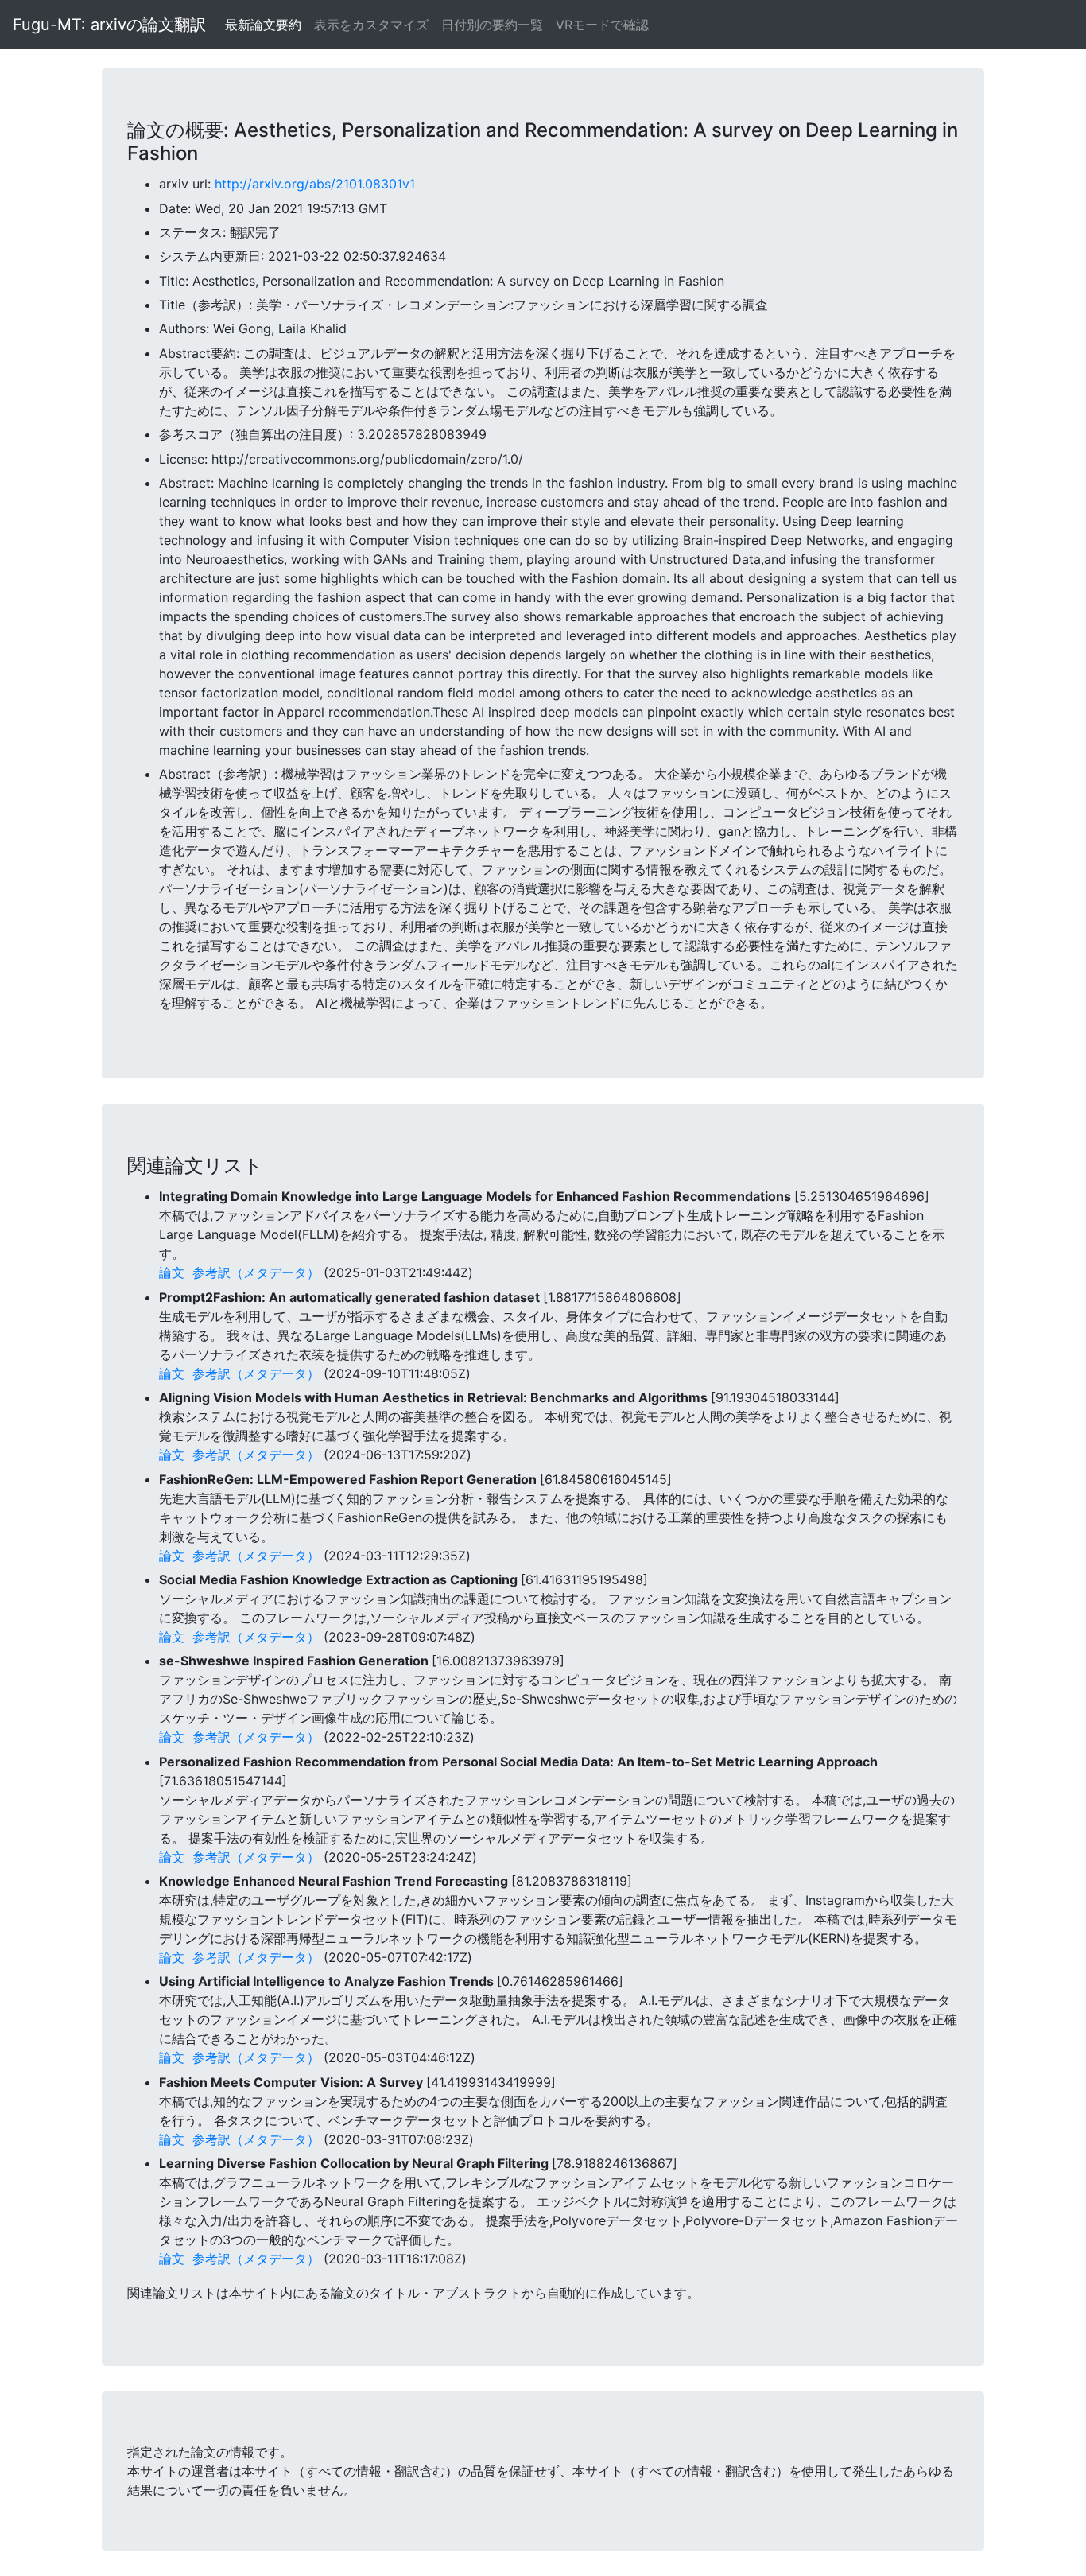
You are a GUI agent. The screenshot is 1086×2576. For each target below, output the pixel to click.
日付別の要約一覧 (492, 25)
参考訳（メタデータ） (256, 1272)
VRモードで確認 (602, 25)
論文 (172, 1272)
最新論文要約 (263, 25)
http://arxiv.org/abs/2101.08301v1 (315, 184)
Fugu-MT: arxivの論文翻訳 (109, 25)
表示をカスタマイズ (371, 25)
